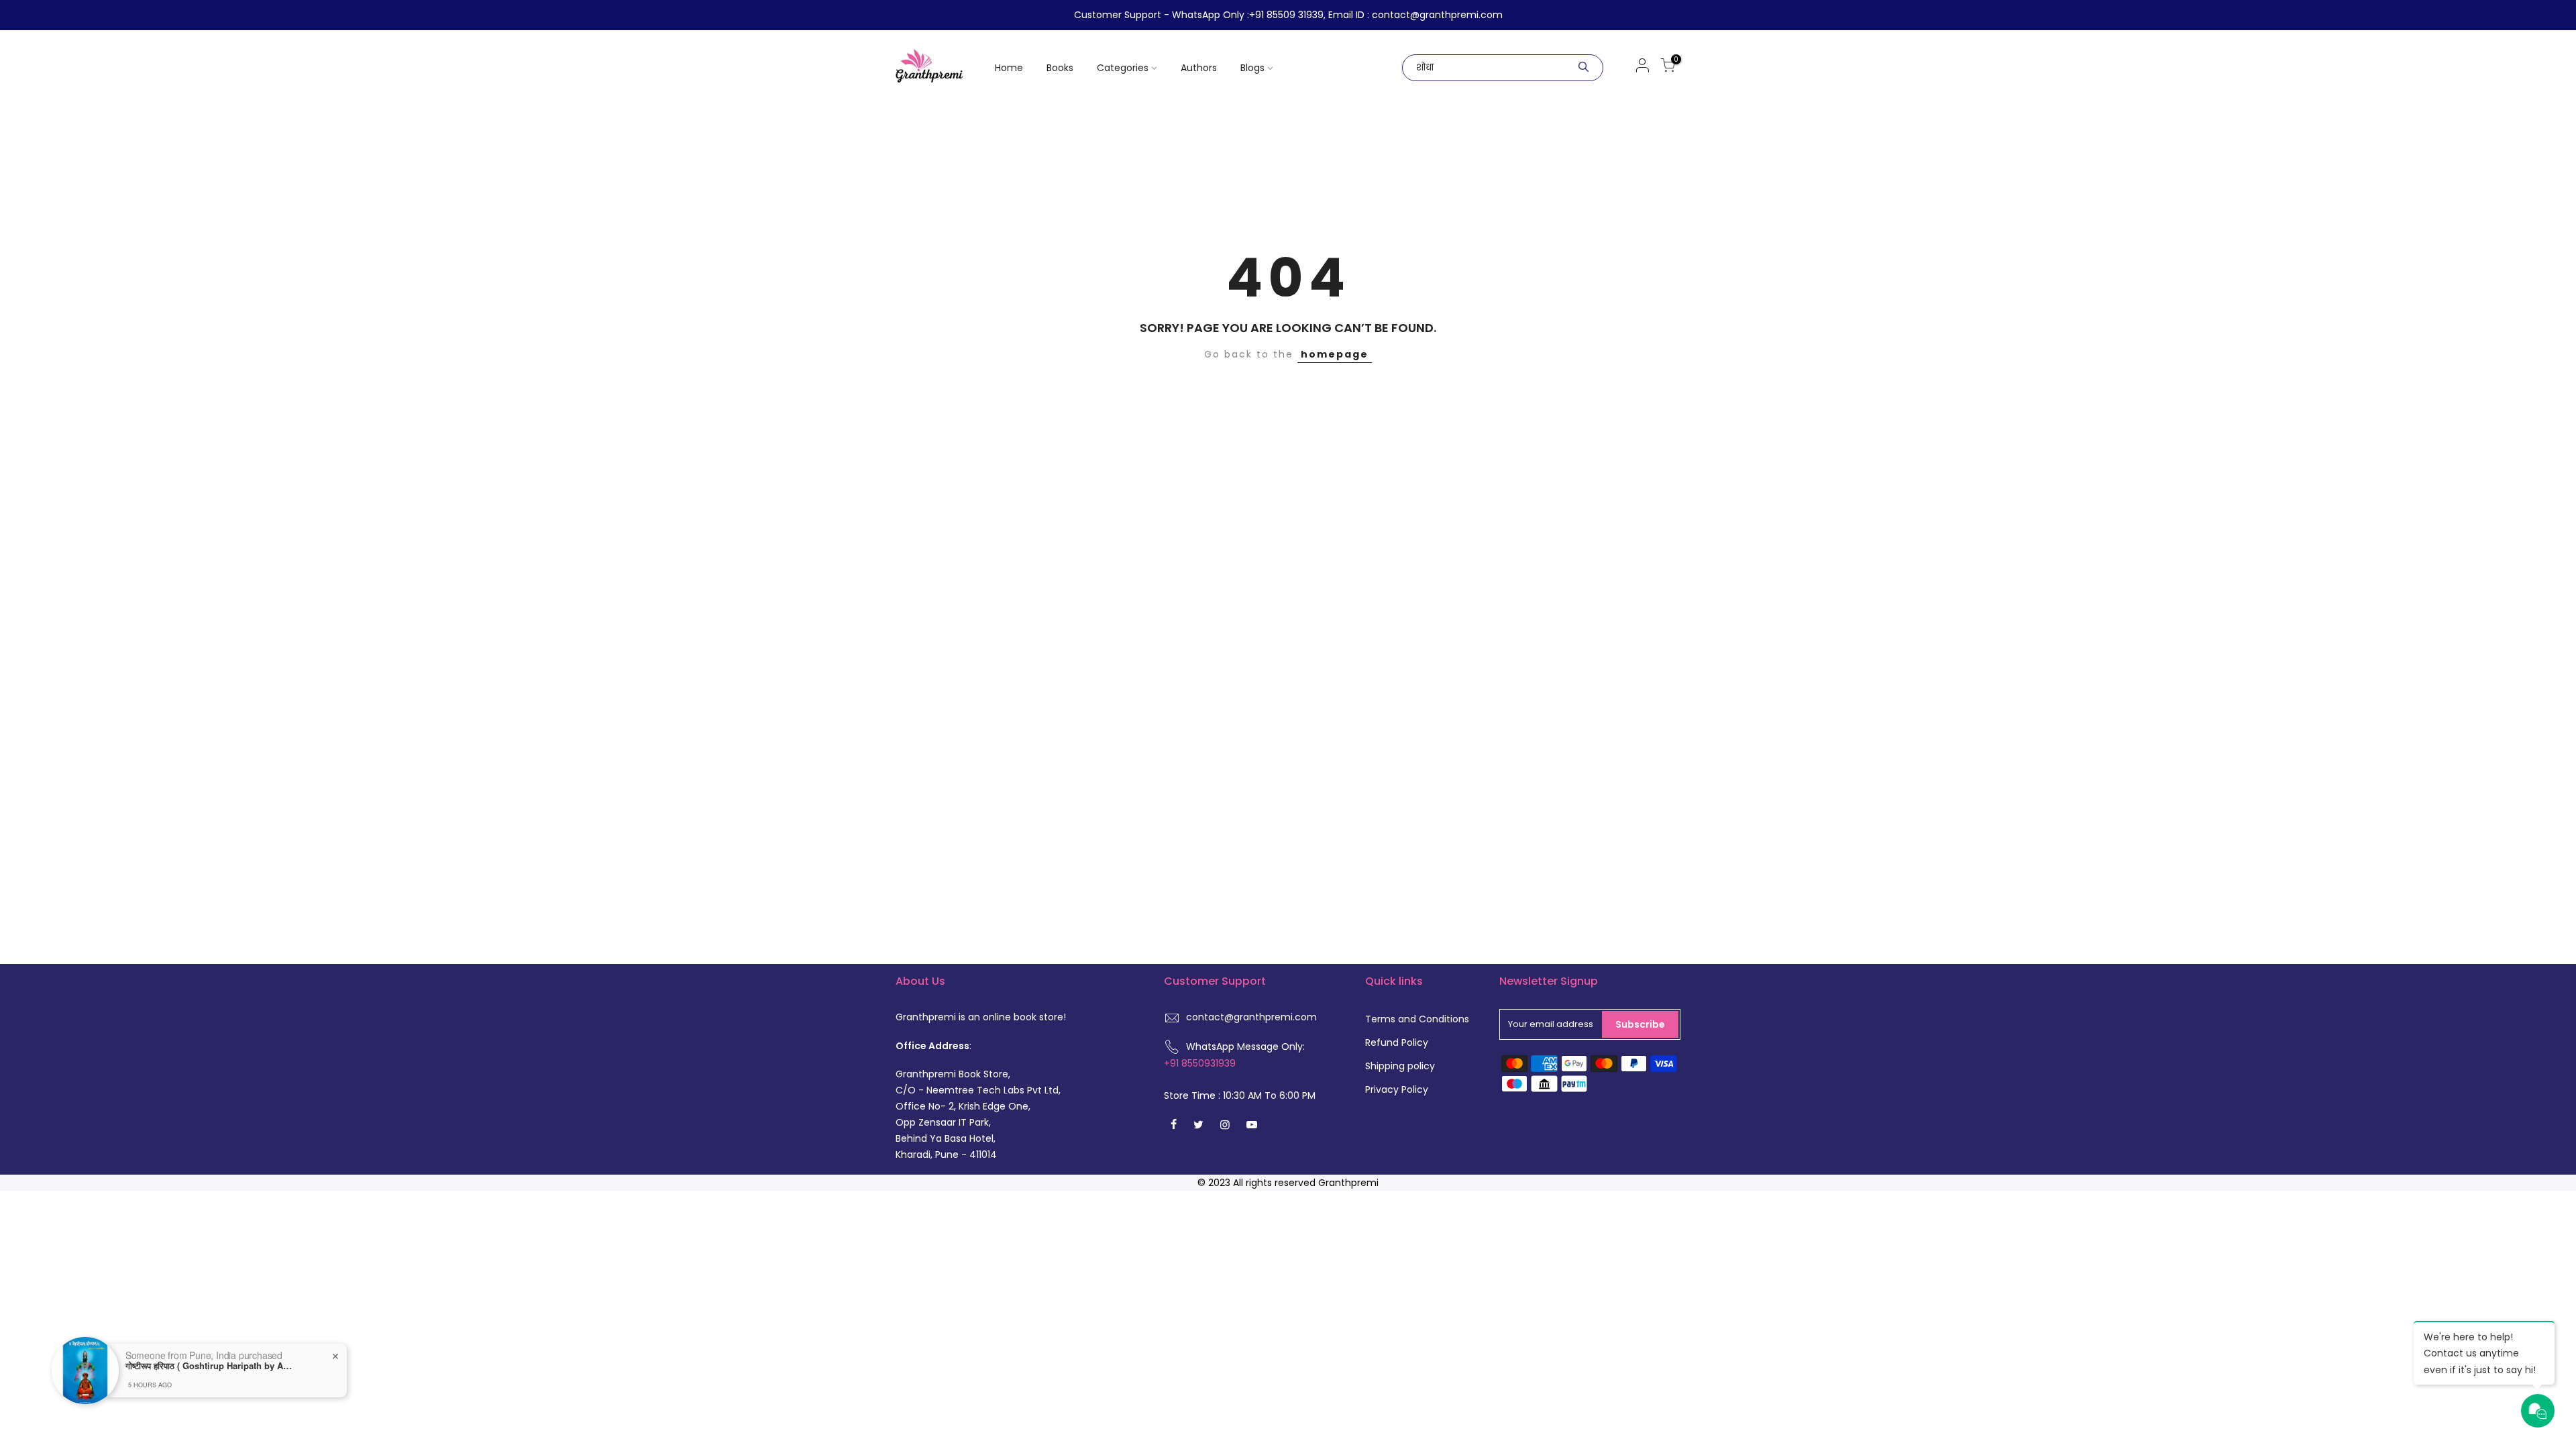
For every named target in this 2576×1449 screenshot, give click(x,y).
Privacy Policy (1397, 1089)
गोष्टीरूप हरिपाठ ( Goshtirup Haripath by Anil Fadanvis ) (209, 1366)
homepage (1335, 354)
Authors (1199, 68)
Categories (1123, 68)
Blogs (1252, 68)
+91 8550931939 (1200, 1063)
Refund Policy (1397, 1042)
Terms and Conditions (1417, 1019)
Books (1060, 68)
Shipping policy (1400, 1066)
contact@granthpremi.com (1251, 1017)
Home (1009, 68)
